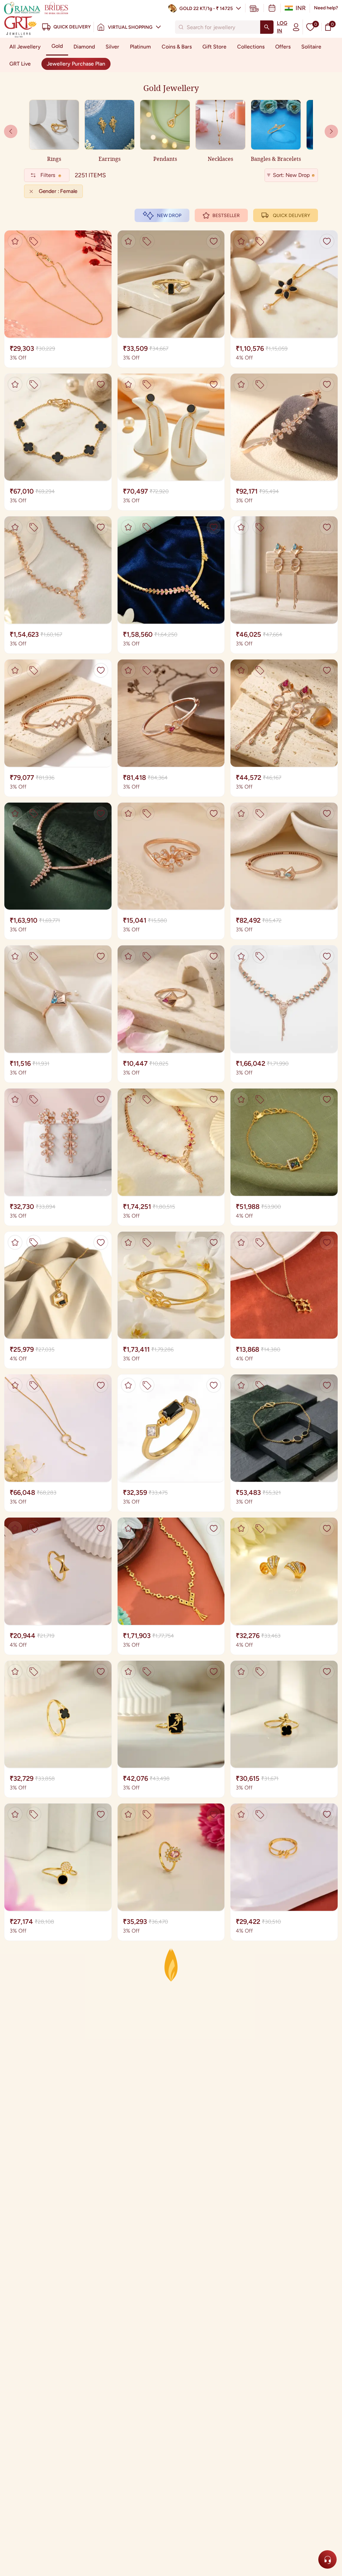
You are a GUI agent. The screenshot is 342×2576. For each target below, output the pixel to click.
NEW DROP (169, 216)
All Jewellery (25, 47)
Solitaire (311, 47)
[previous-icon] (331, 131)
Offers (283, 47)
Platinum (140, 47)
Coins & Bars (177, 47)
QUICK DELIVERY (291, 216)
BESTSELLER (226, 216)
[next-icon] (11, 131)
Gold (57, 46)
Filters (48, 175)
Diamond (84, 47)
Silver (112, 47)
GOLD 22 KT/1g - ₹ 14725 (206, 9)
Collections (251, 47)
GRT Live (20, 64)
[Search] (267, 27)
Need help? (326, 8)
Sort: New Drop (291, 175)
